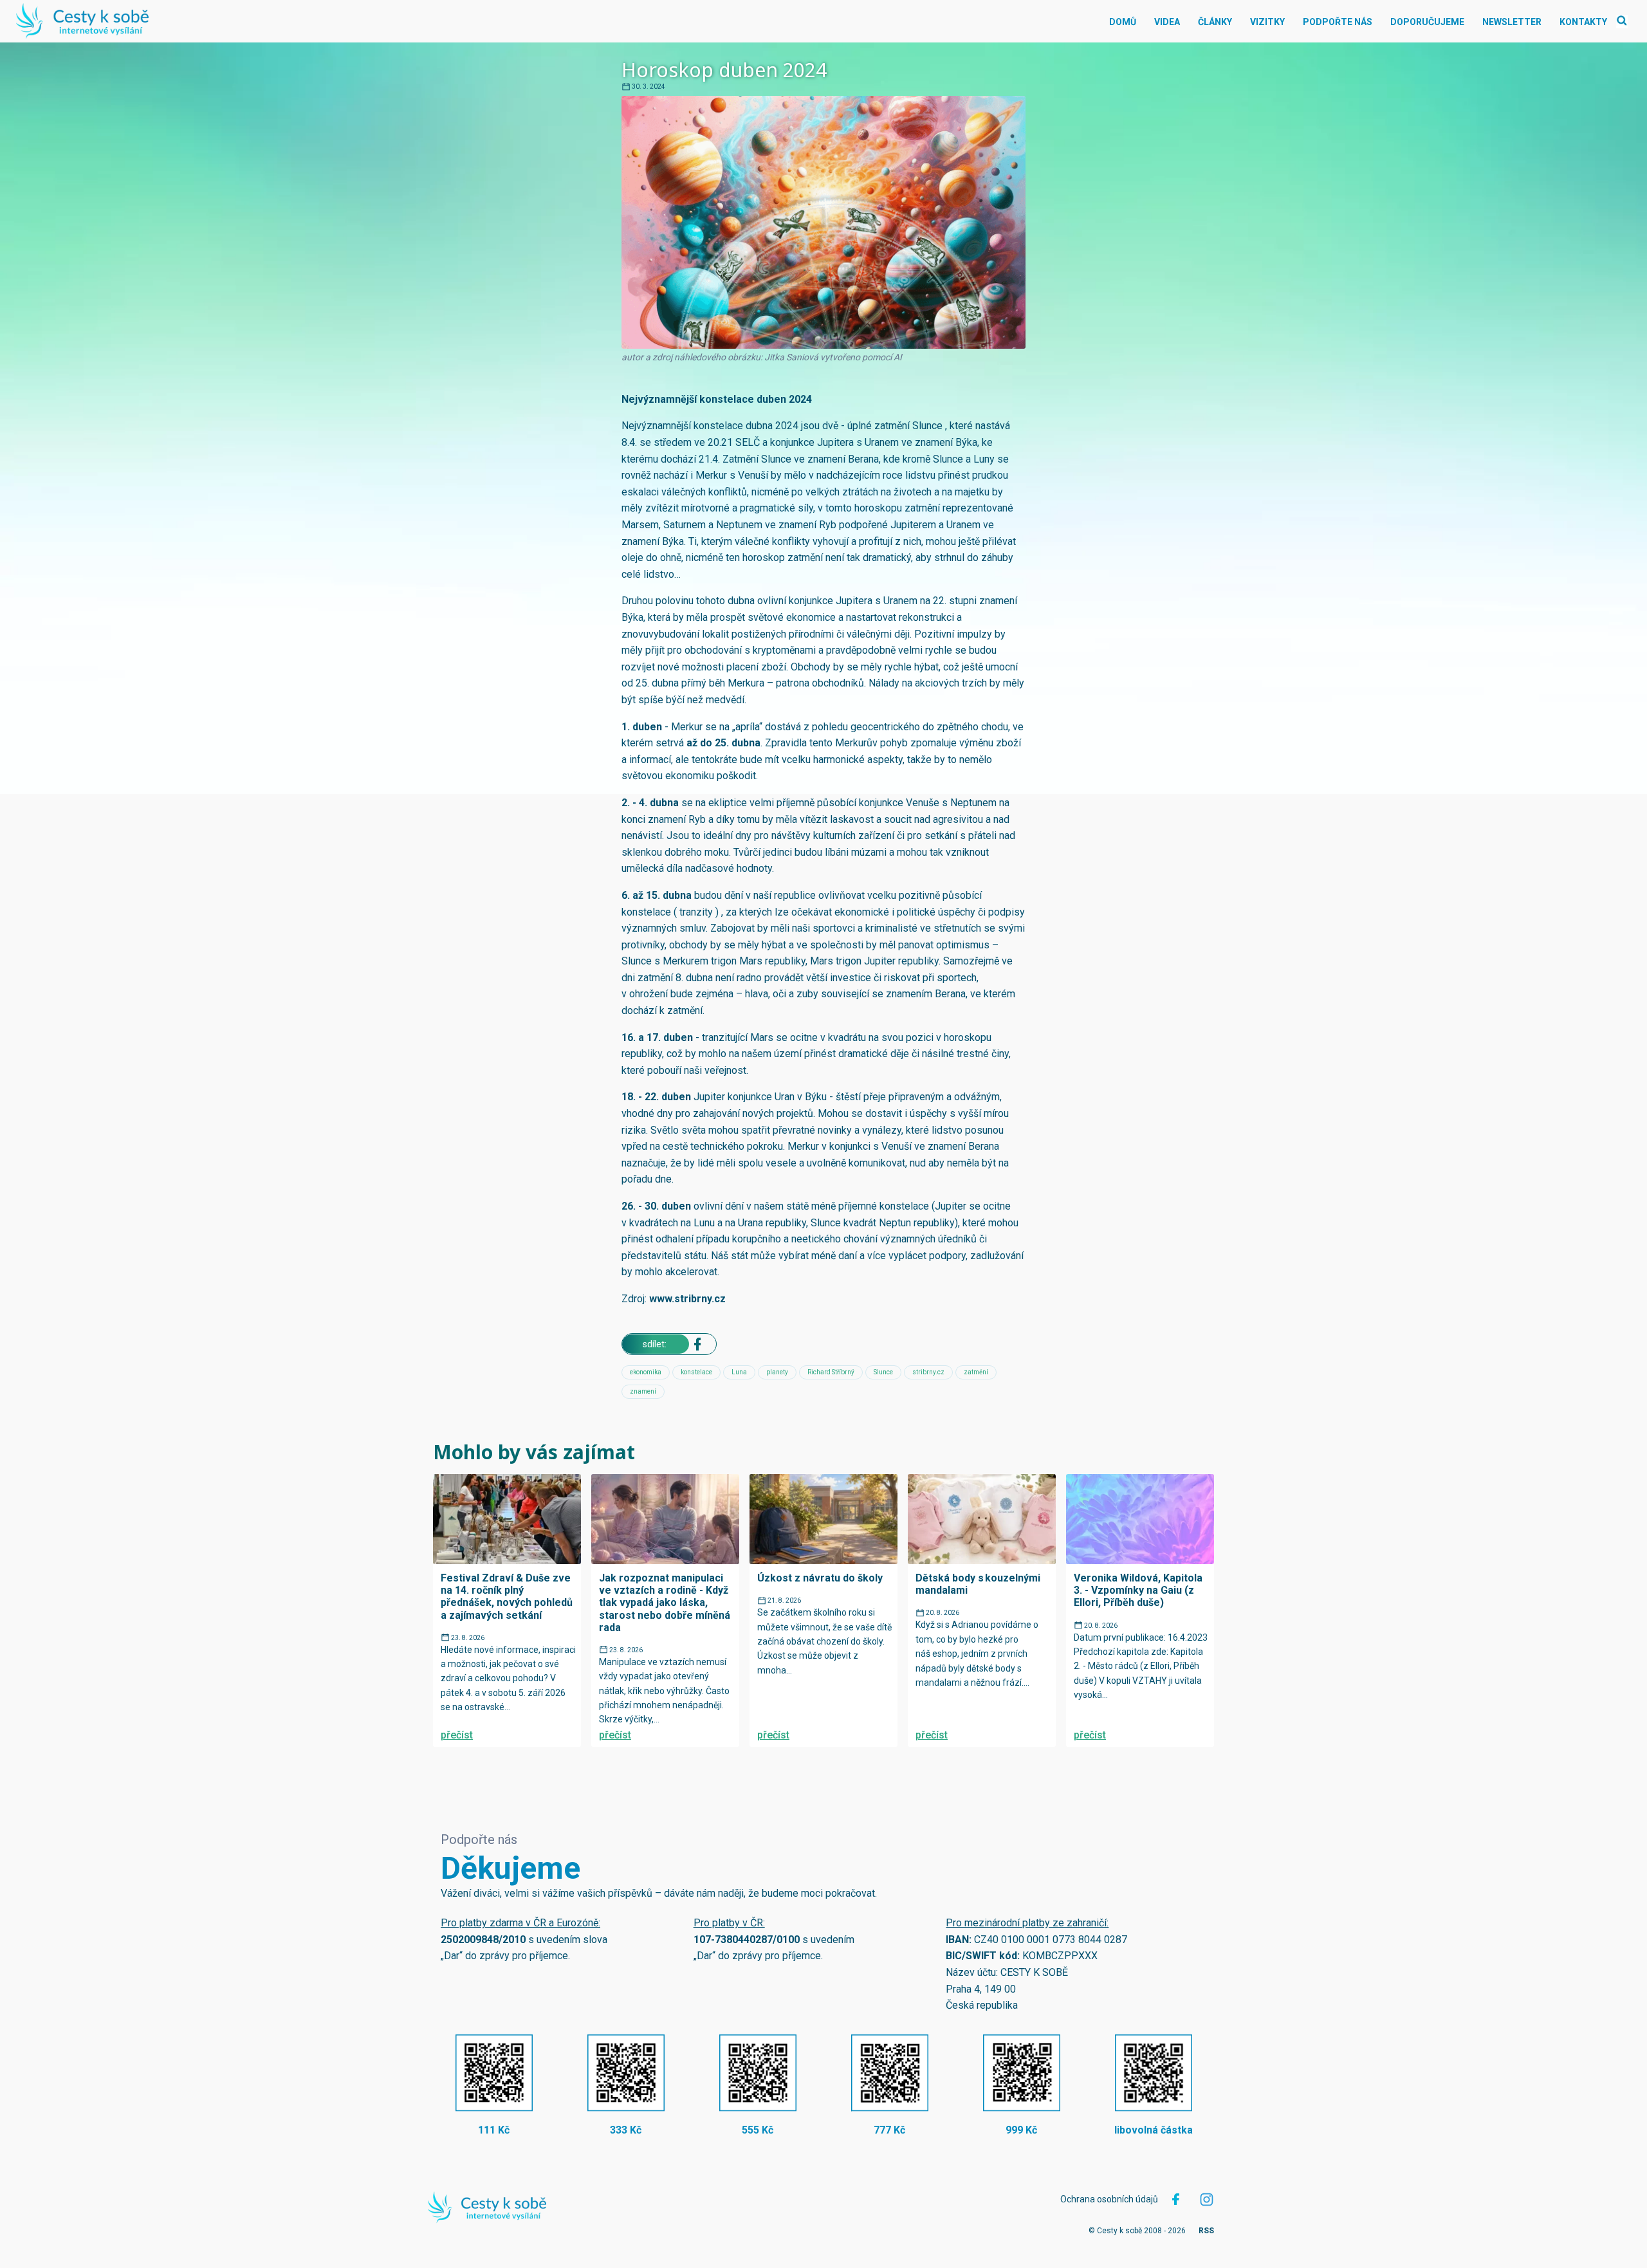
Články (1215, 22)
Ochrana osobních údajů (1109, 2199)
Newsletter (1512, 22)
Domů (1123, 22)
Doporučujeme (1427, 22)
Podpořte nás (1338, 22)
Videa (1167, 22)
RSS (1206, 2231)
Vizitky (1267, 22)
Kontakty (1583, 22)
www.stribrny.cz (687, 1299)
